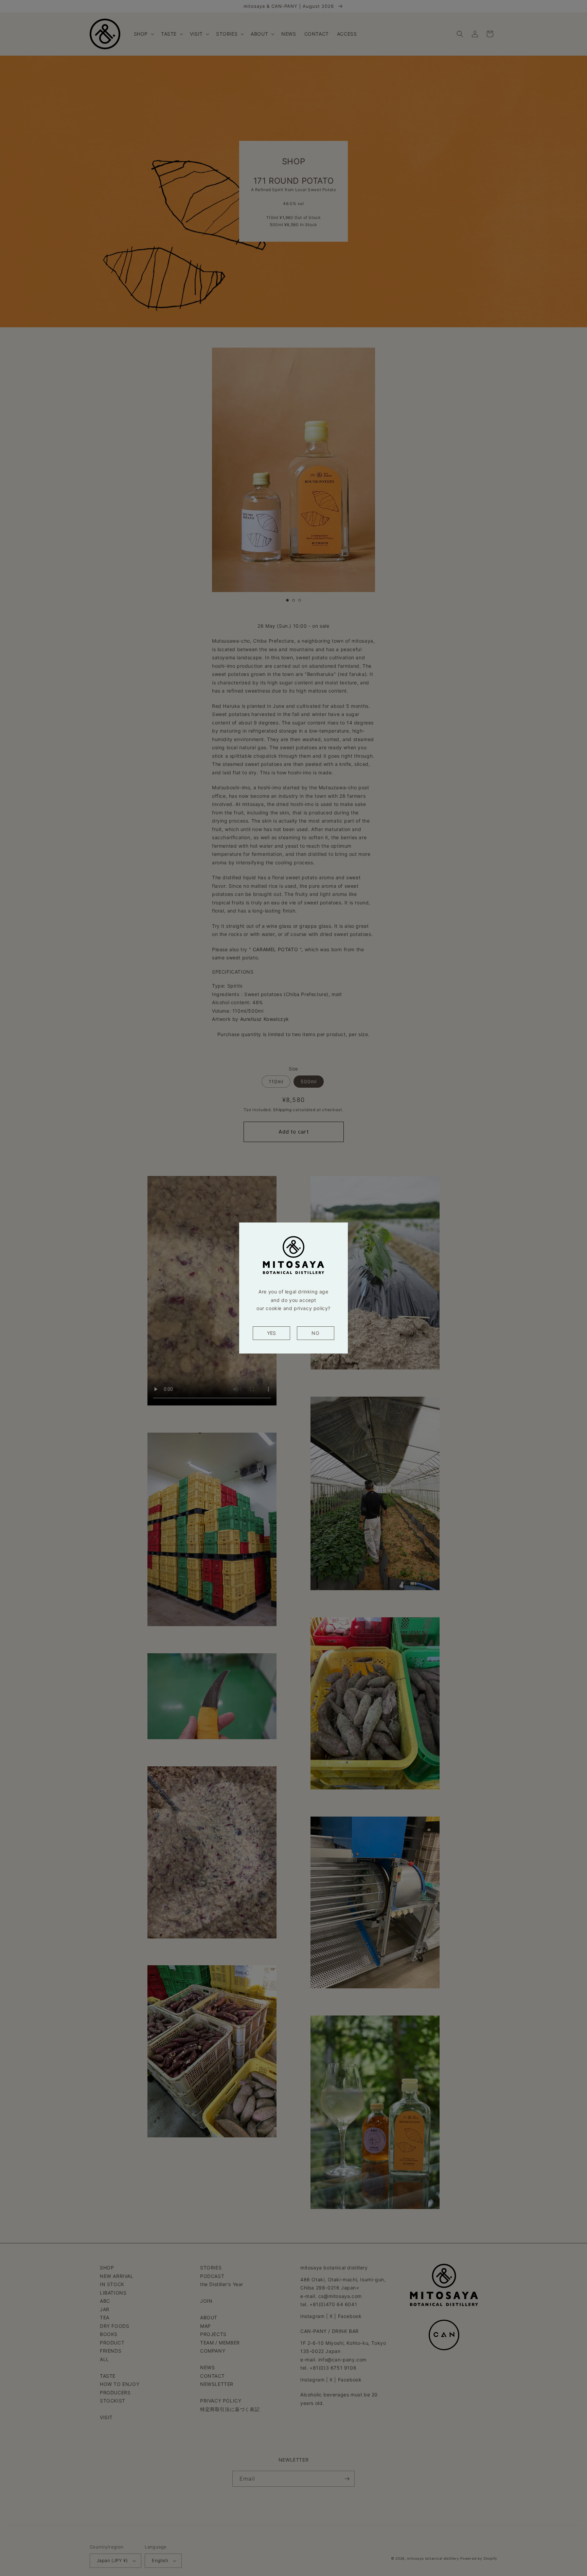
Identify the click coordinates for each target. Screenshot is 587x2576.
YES (271, 1333)
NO (315, 1333)
